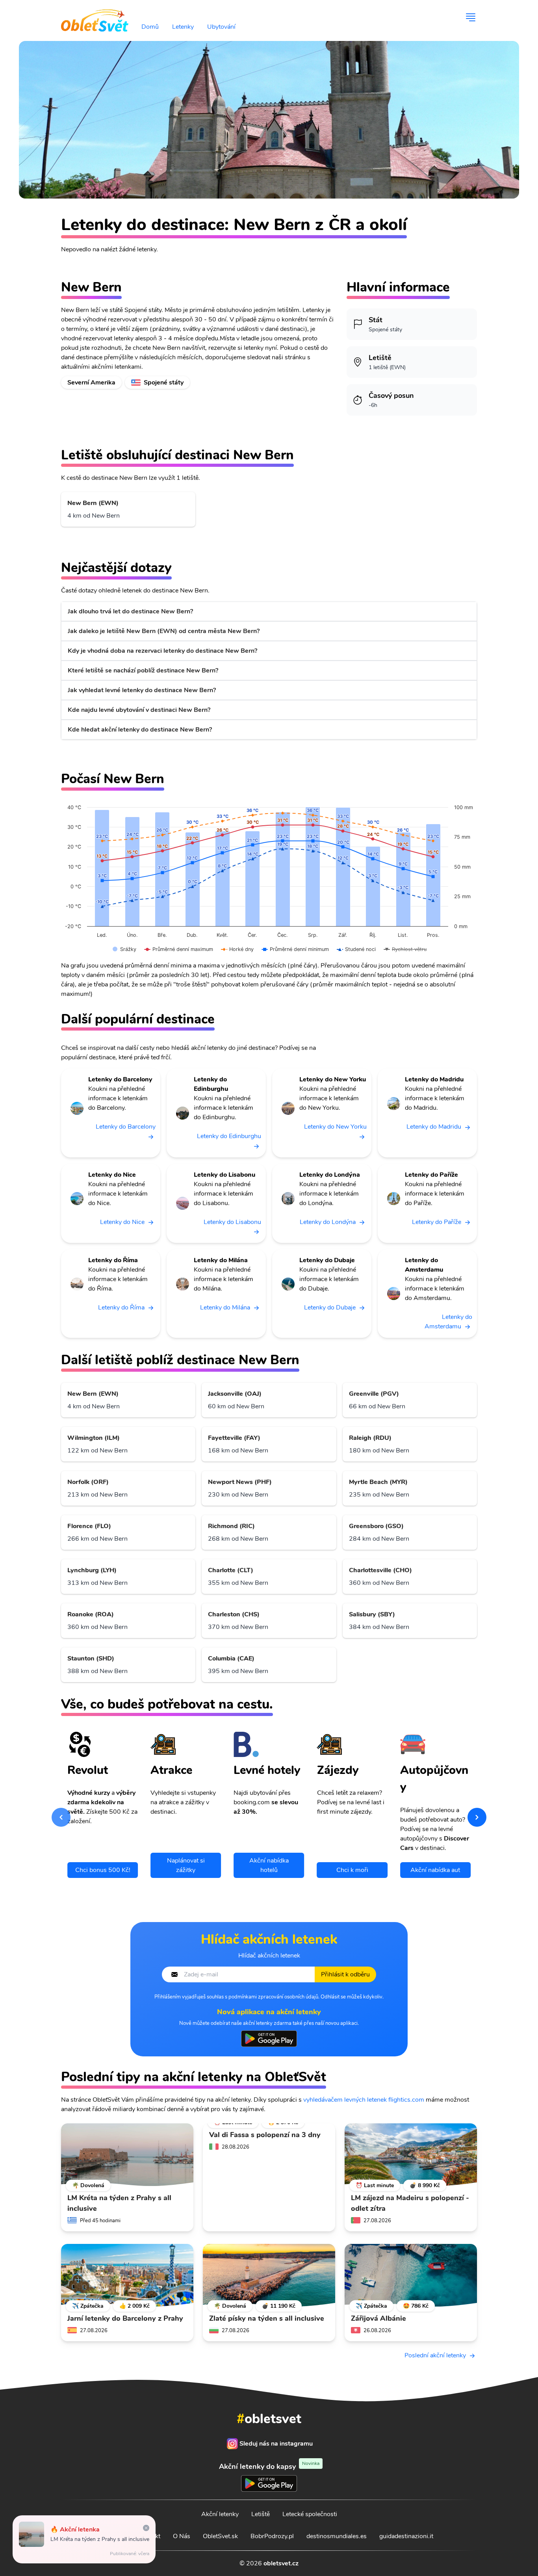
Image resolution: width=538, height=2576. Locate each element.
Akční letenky (220, 2514)
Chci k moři (352, 1870)
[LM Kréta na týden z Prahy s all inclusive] (127, 2155)
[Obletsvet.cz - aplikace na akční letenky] (269, 2039)
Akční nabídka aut (435, 1870)
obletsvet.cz (281, 2563)
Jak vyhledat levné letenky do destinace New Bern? (142, 690)
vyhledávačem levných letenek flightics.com (364, 2100)
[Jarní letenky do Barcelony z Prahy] (127, 2275)
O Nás (182, 2536)
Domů (150, 27)
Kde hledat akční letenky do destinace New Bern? (140, 730)
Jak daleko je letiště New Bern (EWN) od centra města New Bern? (164, 631)
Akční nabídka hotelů (269, 1865)
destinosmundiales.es (337, 2536)
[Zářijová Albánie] (411, 2275)
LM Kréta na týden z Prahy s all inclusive (100, 2539)
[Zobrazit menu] (471, 17)
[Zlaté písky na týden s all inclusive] (269, 2275)
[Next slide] (477, 1817)
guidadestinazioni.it (406, 2536)
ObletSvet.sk (220, 2536)
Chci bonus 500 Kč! (103, 1870)
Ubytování (221, 27)
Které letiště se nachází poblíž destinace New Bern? (143, 670)
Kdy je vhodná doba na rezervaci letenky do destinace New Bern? (162, 651)
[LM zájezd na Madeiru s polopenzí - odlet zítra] (411, 2155)
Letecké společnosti (310, 2514)
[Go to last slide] (61, 1817)
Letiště (261, 2514)
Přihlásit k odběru (345, 1974)
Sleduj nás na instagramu (276, 2444)
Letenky (183, 27)
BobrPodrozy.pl (272, 2536)
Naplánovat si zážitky (186, 1865)
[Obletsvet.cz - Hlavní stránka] (95, 17)
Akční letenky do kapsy (269, 2466)
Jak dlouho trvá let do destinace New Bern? (130, 611)
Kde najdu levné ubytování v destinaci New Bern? (139, 710)
